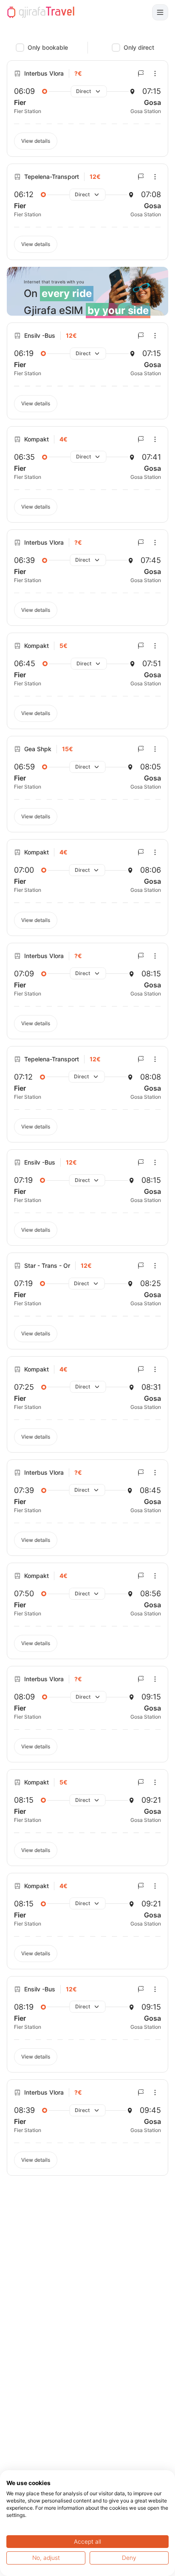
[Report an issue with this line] (141, 74)
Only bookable (48, 47)
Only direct (139, 47)
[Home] (41, 12)
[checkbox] (20, 48)
